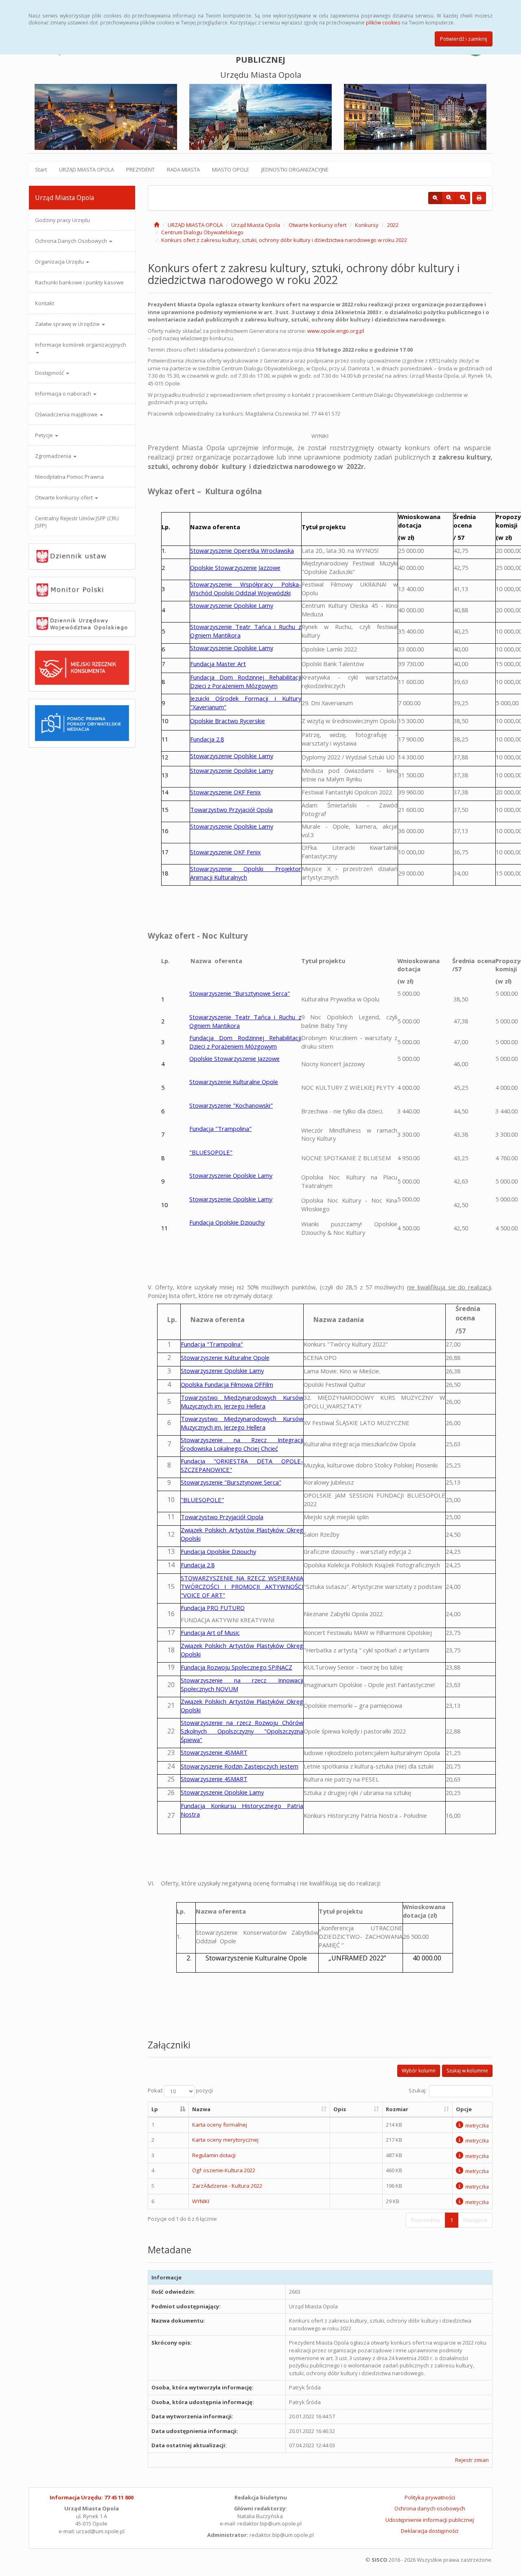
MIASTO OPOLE (231, 169)
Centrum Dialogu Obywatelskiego (202, 232)
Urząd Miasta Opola (256, 225)
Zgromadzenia (54, 456)
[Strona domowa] (157, 225)
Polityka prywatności (430, 2497)
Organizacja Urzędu (60, 262)
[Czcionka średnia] (449, 198)
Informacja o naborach (64, 394)
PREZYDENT (140, 169)
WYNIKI (201, 2201)
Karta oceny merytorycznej (225, 2140)
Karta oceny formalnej (220, 2125)
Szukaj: (418, 2091)
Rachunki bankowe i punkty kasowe (79, 282)
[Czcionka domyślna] (435, 198)
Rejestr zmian (472, 2460)
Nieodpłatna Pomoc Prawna (69, 477)
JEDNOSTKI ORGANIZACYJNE (295, 169)
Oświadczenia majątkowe (67, 414)
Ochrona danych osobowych (430, 2508)
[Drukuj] (479, 198)
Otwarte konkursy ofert (65, 497)
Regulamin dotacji (214, 2155)
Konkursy (367, 225)
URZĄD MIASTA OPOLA (86, 169)
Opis (340, 2109)
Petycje (45, 435)
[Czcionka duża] (463, 198)
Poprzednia (426, 2220)
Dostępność (50, 373)
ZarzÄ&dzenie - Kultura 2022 (227, 2186)
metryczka (477, 2125)
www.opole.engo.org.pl (336, 331)
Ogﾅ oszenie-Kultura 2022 (224, 2170)
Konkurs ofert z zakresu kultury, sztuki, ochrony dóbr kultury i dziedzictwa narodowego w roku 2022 (284, 240)
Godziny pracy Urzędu (62, 220)
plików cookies (383, 22)
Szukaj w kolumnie (467, 2071)
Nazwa (201, 2109)
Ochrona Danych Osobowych (72, 241)
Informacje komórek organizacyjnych (81, 345)
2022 (393, 225)
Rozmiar (397, 2109)
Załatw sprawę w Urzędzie (68, 324)
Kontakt (45, 303)
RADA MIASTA (183, 169)
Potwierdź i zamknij (464, 39)
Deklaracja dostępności (430, 2531)
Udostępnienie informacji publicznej (430, 2520)
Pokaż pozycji (180, 2091)
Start (41, 169)
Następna (475, 2220)
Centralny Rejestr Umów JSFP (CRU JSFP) (77, 522)
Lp (155, 2109)
